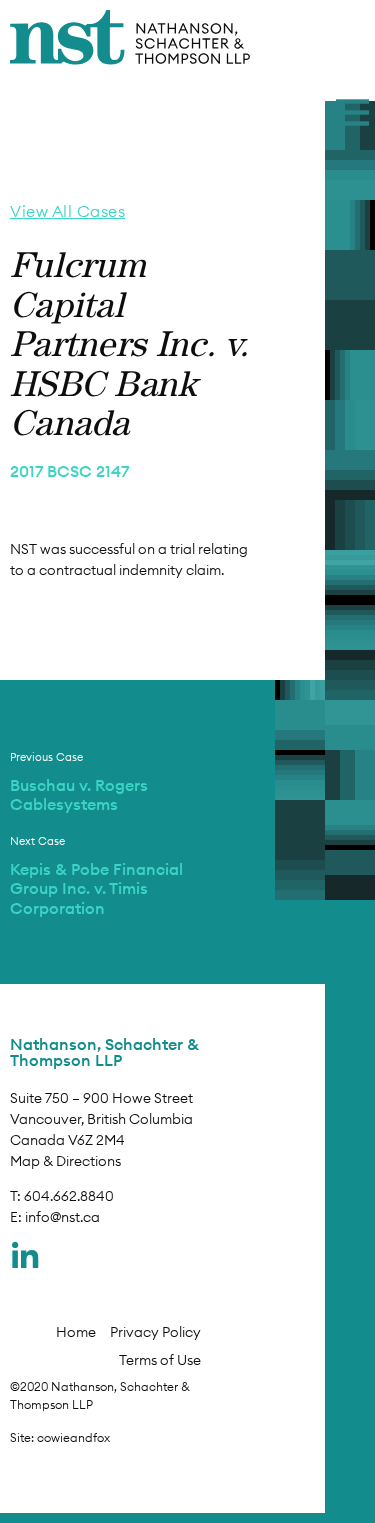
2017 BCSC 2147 (69, 471)
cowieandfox (73, 1437)
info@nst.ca (62, 1217)
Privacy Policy (155, 1332)
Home (76, 1332)
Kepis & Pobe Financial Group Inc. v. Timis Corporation (96, 888)
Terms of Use (160, 1360)
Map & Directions (65, 1161)
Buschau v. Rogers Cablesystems (79, 794)
